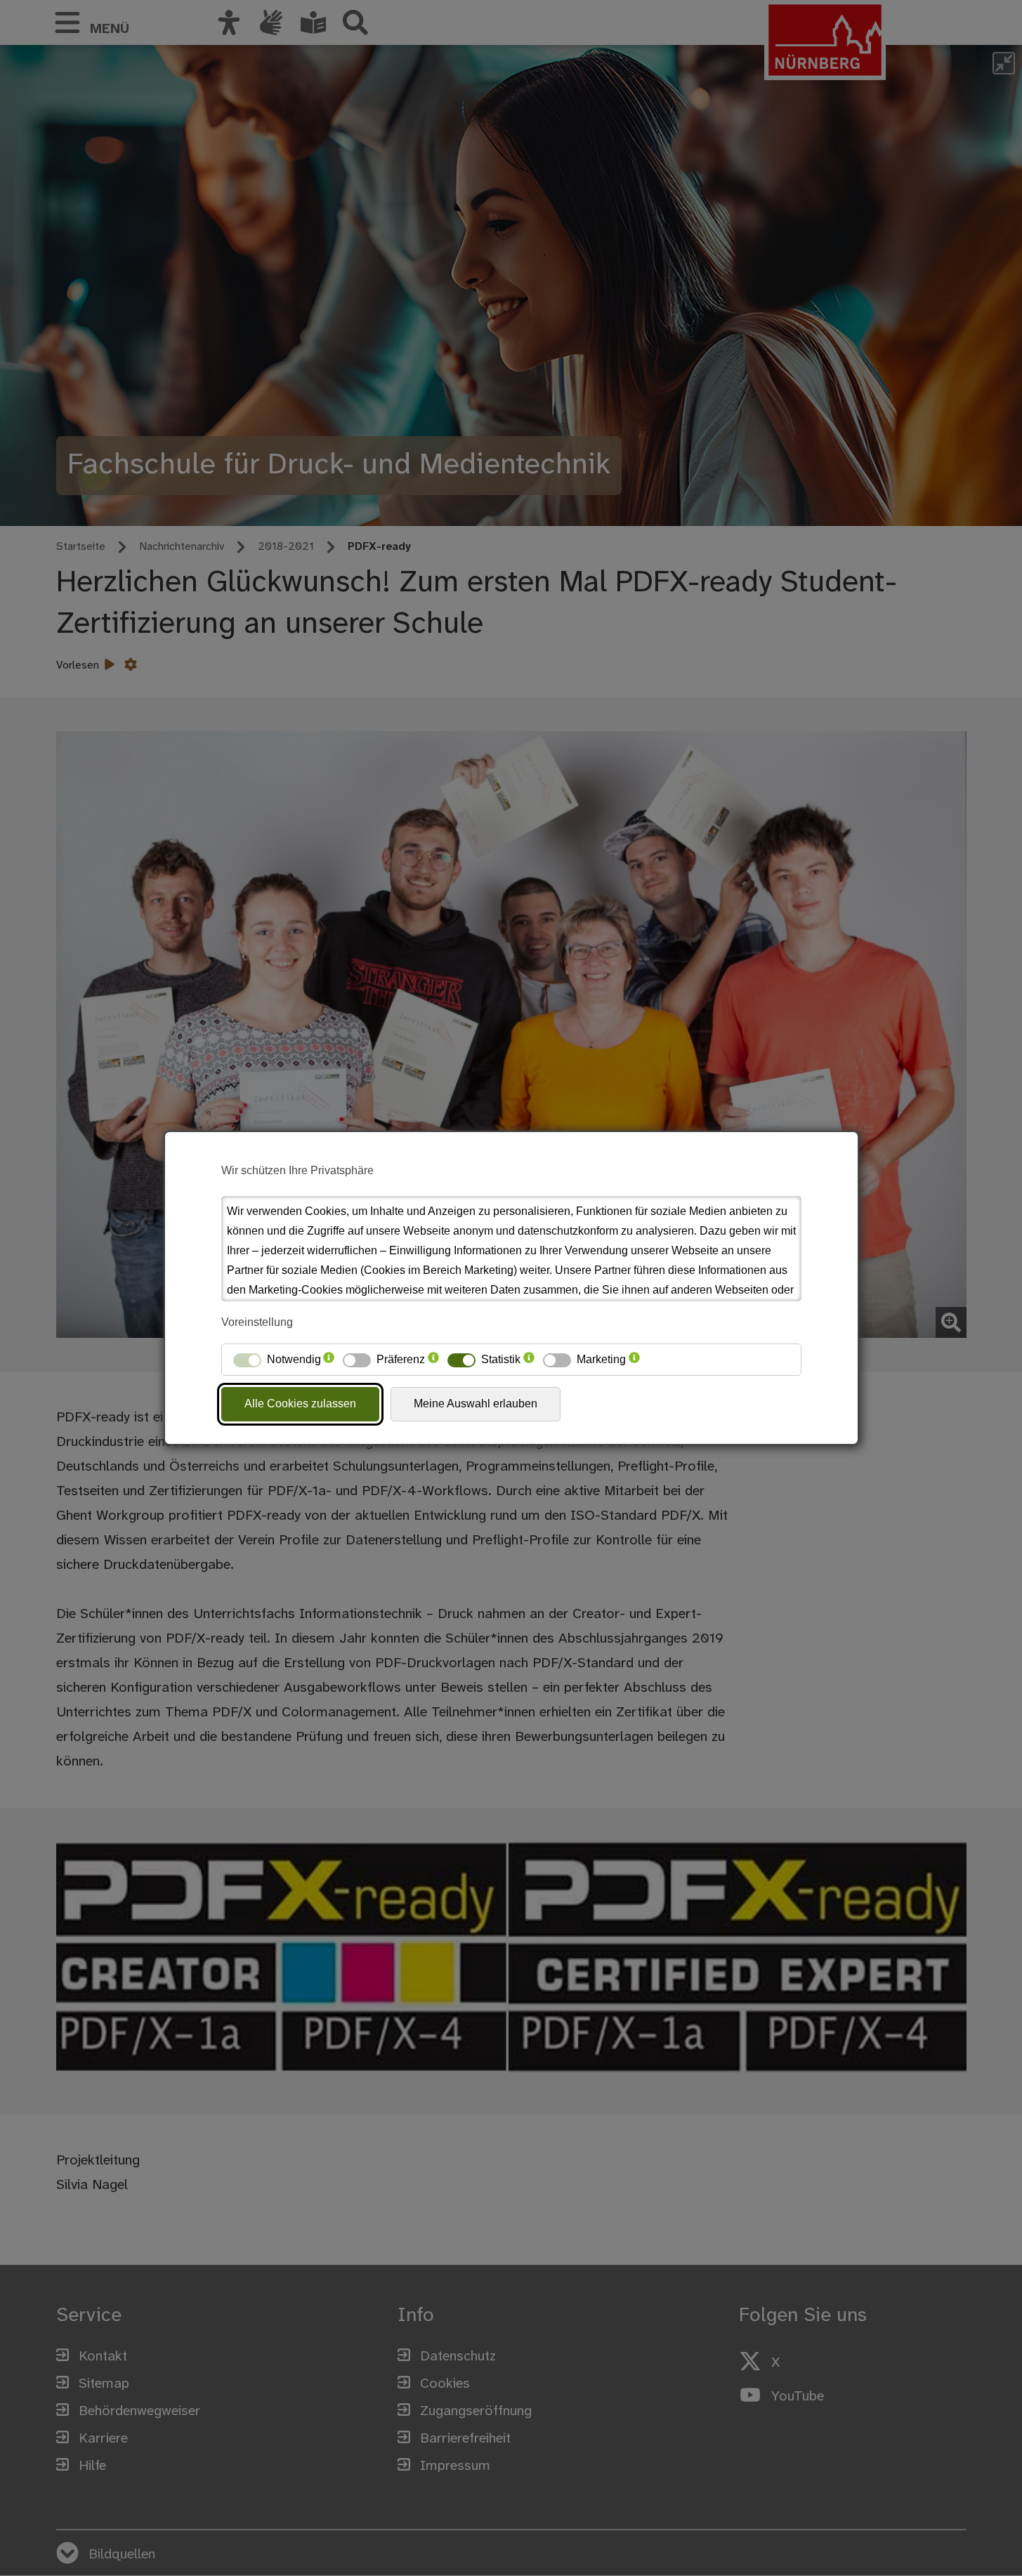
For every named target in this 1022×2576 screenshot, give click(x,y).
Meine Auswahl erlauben (476, 1404)
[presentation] (329, 1360)
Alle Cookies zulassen (300, 1404)
